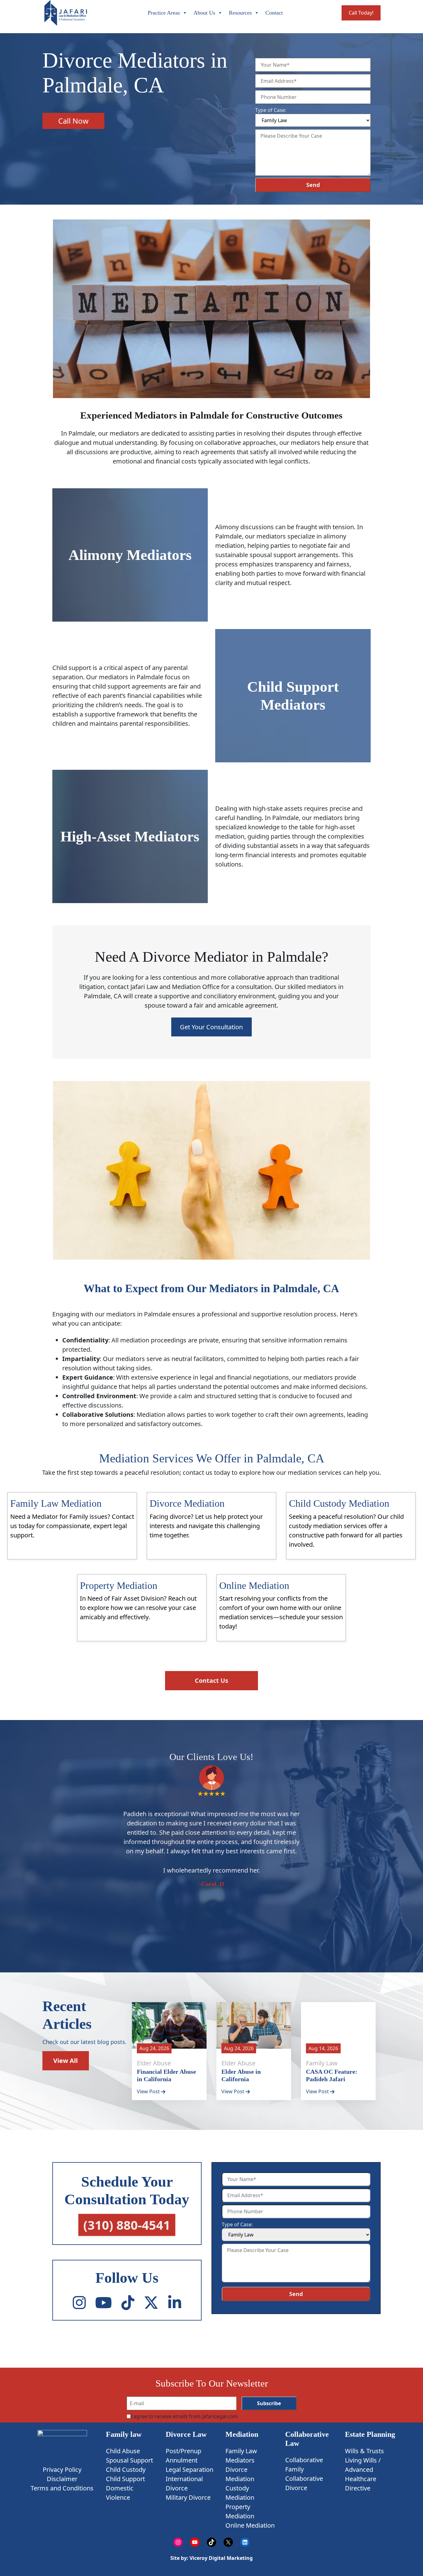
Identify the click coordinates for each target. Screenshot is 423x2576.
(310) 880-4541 (127, 2225)
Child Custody (126, 2470)
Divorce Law (186, 2434)
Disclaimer (62, 2479)
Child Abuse (123, 2451)
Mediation (242, 2434)
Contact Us (211, 1680)
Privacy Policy (62, 2470)
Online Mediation (250, 2525)
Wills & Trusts (364, 2451)
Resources (240, 13)
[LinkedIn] (175, 2303)
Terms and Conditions (62, 2488)
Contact (274, 13)
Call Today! (361, 13)
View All (65, 2061)
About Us (204, 13)
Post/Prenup (183, 2451)
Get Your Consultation (211, 1027)
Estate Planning (370, 2434)
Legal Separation (190, 2470)
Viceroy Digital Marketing (220, 2558)
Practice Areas (164, 13)
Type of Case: (271, 110)
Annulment (182, 2460)
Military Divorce (188, 2497)
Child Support (125, 2479)
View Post (149, 2091)
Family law (124, 2434)
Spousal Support (129, 2460)
